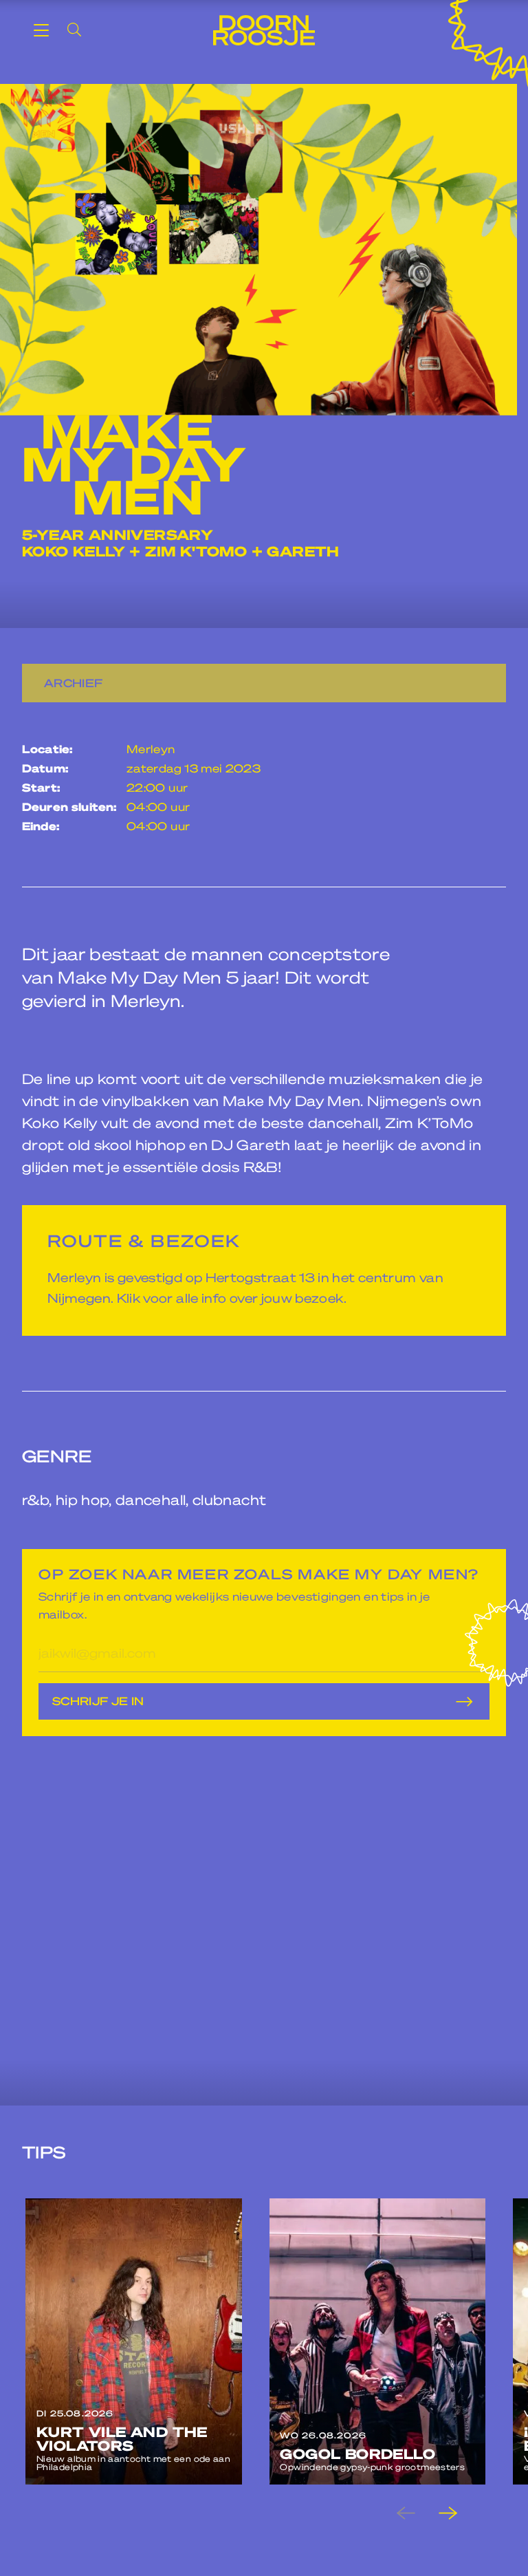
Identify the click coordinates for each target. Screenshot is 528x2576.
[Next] (459, 2513)
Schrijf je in (98, 1701)
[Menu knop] (41, 30)
